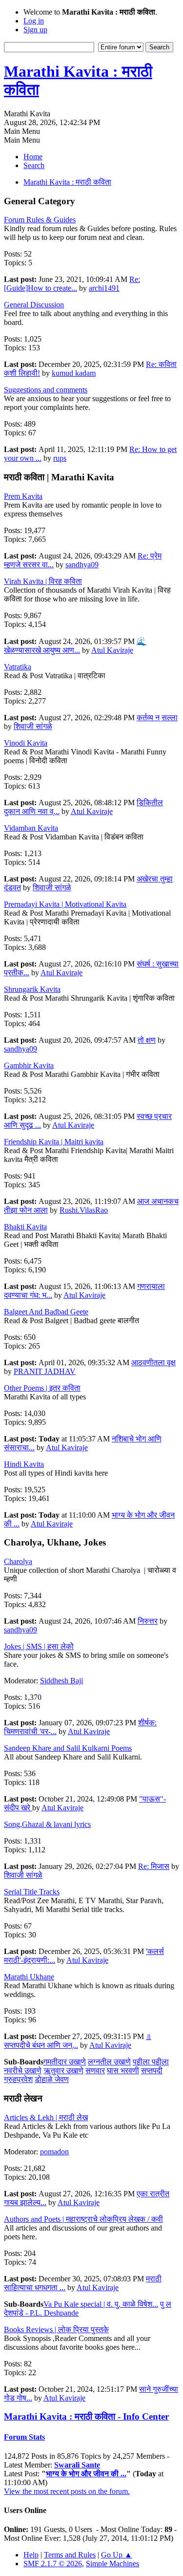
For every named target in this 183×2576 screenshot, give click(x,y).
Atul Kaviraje (112, 650)
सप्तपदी (152, 2071)
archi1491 (104, 288)
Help (31, 2555)
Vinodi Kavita (26, 743)
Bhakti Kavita (25, 1227)
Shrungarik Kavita (32, 989)
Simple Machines (112, 2564)
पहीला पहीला (151, 2062)
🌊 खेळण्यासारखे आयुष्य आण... (75, 646)
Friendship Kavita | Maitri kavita (54, 1142)
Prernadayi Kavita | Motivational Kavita (65, 904)
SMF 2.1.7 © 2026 (53, 2564)
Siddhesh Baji (61, 1681)
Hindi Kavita (24, 1464)
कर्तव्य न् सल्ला (157, 718)
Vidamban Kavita (31, 828)
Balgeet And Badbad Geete (46, 1312)
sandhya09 (82, 565)
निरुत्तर (148, 1621)
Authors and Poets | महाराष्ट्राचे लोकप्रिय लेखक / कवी (83, 2219)
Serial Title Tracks (32, 1892)
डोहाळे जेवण (52, 2079)
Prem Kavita (23, 496)
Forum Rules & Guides (40, 220)
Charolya (18, 1561)
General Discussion (34, 305)
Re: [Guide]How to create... (72, 284)
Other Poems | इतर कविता (42, 1388)
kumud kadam (74, 373)
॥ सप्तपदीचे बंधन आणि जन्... (78, 2041)
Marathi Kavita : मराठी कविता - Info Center (86, 2416)
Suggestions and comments (46, 390)
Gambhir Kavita (29, 1065)
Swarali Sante (77, 2465)
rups (60, 458)
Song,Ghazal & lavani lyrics (47, 1824)
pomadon (54, 2152)
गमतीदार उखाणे (65, 2062)
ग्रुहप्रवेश (18, 2079)
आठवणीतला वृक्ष (153, 1363)
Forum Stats (24, 2437)
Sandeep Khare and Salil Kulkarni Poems (68, 1748)
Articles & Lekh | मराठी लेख (46, 2117)
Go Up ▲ (117, 2555)
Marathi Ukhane (29, 1977)
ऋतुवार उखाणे (63, 2071)
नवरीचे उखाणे (23, 2071)
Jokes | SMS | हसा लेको (39, 1646)
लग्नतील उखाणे (109, 2062)
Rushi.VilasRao (84, 1210)
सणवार (95, 2071)
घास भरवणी (123, 2071)
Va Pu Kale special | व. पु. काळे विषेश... (101, 2304)
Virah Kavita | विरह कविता (43, 581)
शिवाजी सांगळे (33, 726)
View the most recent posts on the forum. (67, 2491)
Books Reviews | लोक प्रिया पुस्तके (56, 2329)
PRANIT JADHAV (45, 1371)
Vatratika (18, 667)
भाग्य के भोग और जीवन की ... (86, 2474)
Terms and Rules (70, 2555)
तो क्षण (147, 1040)
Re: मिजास (154, 1866)
